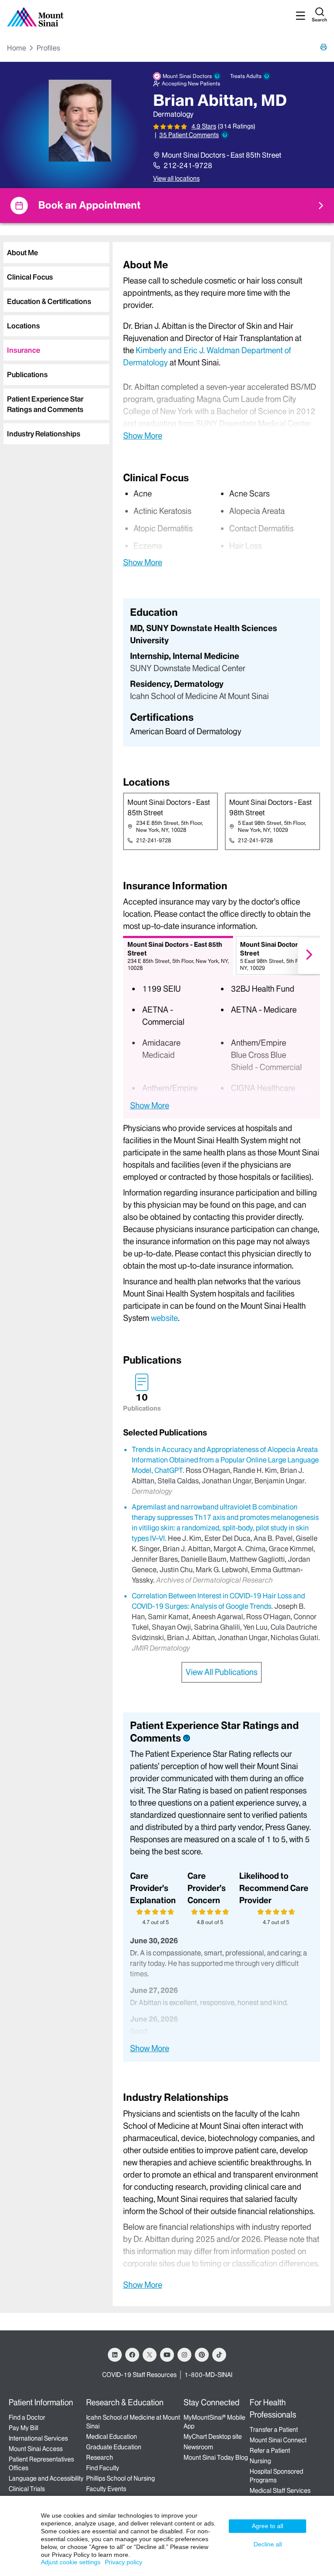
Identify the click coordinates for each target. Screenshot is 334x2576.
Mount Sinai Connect (278, 2440)
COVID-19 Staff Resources (139, 2375)
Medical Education (112, 2437)
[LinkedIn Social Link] (115, 2355)
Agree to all (267, 2526)
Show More (143, 436)
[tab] (56, 253)
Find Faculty (103, 2468)
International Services (38, 2438)
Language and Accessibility (46, 2478)
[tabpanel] (222, 349)
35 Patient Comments (189, 135)
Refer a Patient (270, 2451)
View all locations (176, 179)
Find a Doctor (27, 2417)
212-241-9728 (188, 165)
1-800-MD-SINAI (208, 2375)
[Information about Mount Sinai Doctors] (217, 76)
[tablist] (55, 340)
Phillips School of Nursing (120, 2478)
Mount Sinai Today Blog (216, 2458)
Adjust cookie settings (71, 2562)
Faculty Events (106, 2489)
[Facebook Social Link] (132, 2355)
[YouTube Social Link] (167, 2355)
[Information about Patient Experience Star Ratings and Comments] (225, 135)
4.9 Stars (204, 126)
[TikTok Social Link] (219, 2355)
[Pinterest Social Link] (202, 2355)
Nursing (260, 2461)
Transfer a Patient (274, 2430)
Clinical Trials (27, 2489)
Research (100, 2458)
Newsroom (198, 2447)
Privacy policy (124, 2562)
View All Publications (222, 1672)
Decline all (268, 2544)
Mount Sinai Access (36, 2449)
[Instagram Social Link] (184, 2355)
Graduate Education (114, 2447)
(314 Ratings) (237, 127)
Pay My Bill (23, 2428)
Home (17, 48)
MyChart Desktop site (213, 2437)
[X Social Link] (150, 2355)
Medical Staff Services (280, 2491)
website (164, 1318)
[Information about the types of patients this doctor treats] (267, 76)
